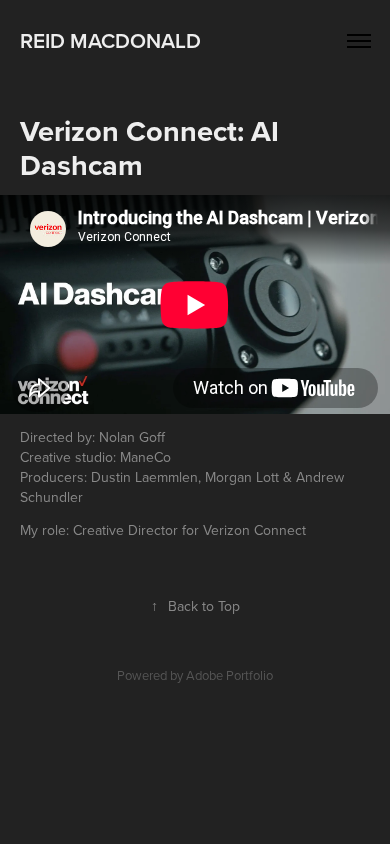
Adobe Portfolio (229, 675)
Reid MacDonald (110, 40)
